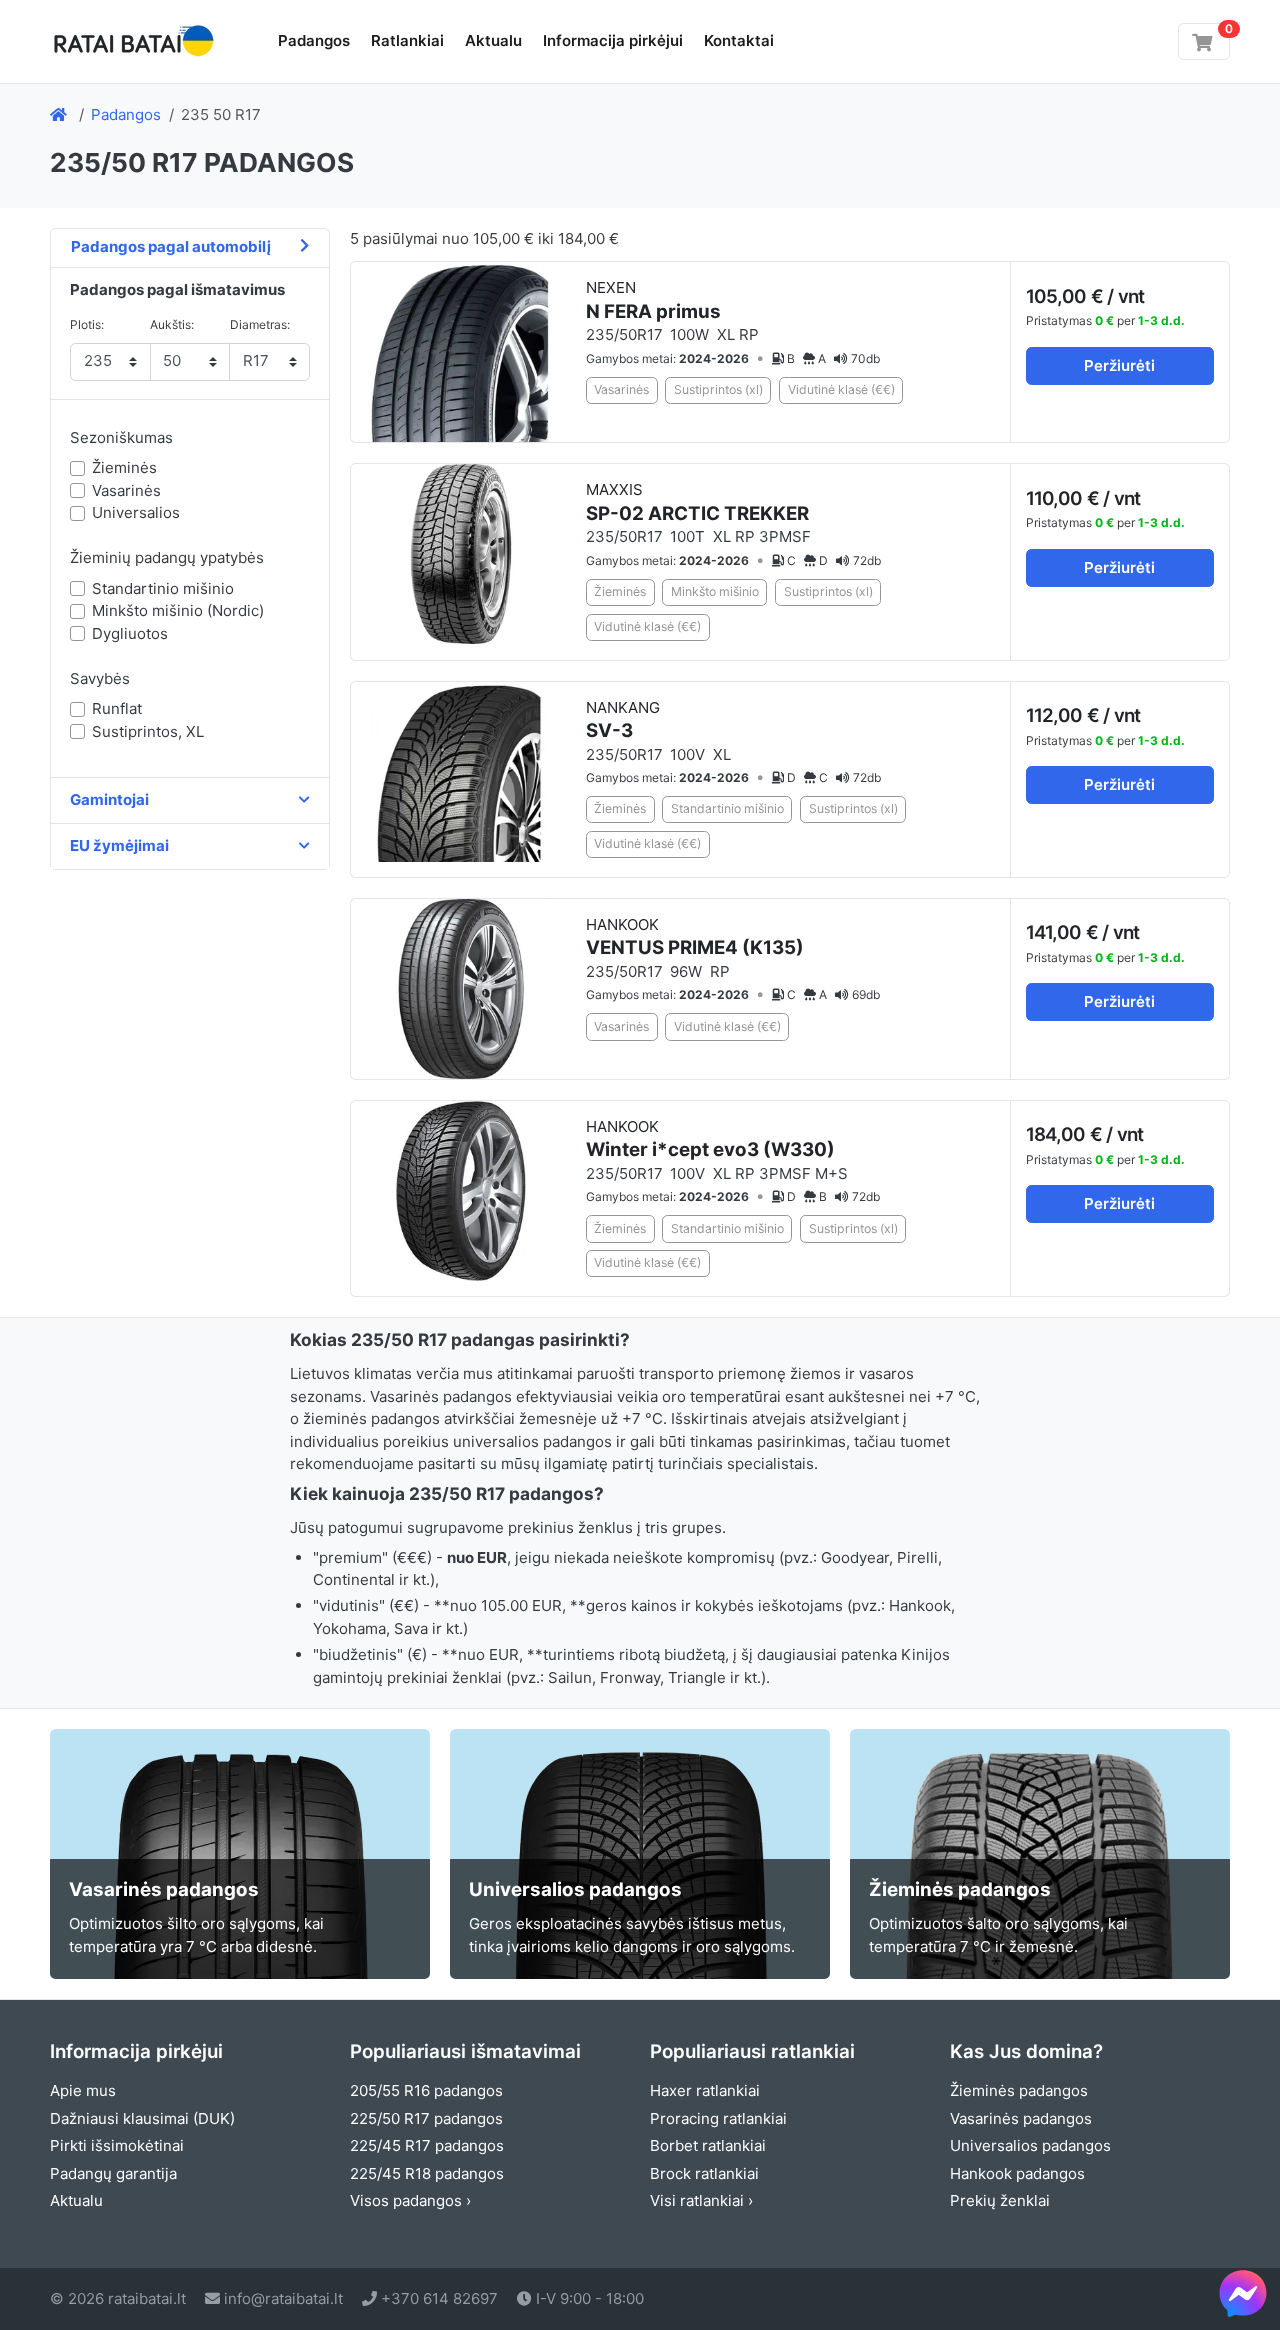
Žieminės (124, 467)
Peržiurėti (1119, 365)
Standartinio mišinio (163, 588)
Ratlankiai (407, 40)
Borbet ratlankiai (708, 2145)
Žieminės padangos (1019, 2090)
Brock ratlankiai (704, 2173)
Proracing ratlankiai (718, 2118)
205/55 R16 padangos (426, 2090)
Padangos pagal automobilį (171, 246)
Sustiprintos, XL (148, 731)
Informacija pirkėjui (613, 40)
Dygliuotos (130, 633)
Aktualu (493, 40)
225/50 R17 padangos (426, 2118)
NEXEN (653, 300)
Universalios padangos (1030, 2145)
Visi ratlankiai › (701, 2200)
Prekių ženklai (1000, 2200)
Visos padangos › (410, 2200)
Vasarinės (126, 490)
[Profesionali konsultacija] (1243, 2293)
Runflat (117, 708)
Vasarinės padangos (1021, 2118)
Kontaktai (739, 40)
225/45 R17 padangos (427, 2145)
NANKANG (623, 720)
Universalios (136, 512)
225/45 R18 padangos (427, 2173)
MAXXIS (697, 502)
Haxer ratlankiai (705, 2090)
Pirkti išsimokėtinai (117, 2145)
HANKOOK (695, 937)
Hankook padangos (1017, 2173)
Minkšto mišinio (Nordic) (178, 610)
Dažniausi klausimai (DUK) (142, 2118)
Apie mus (83, 2090)
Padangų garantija (113, 2173)
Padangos (314, 40)
